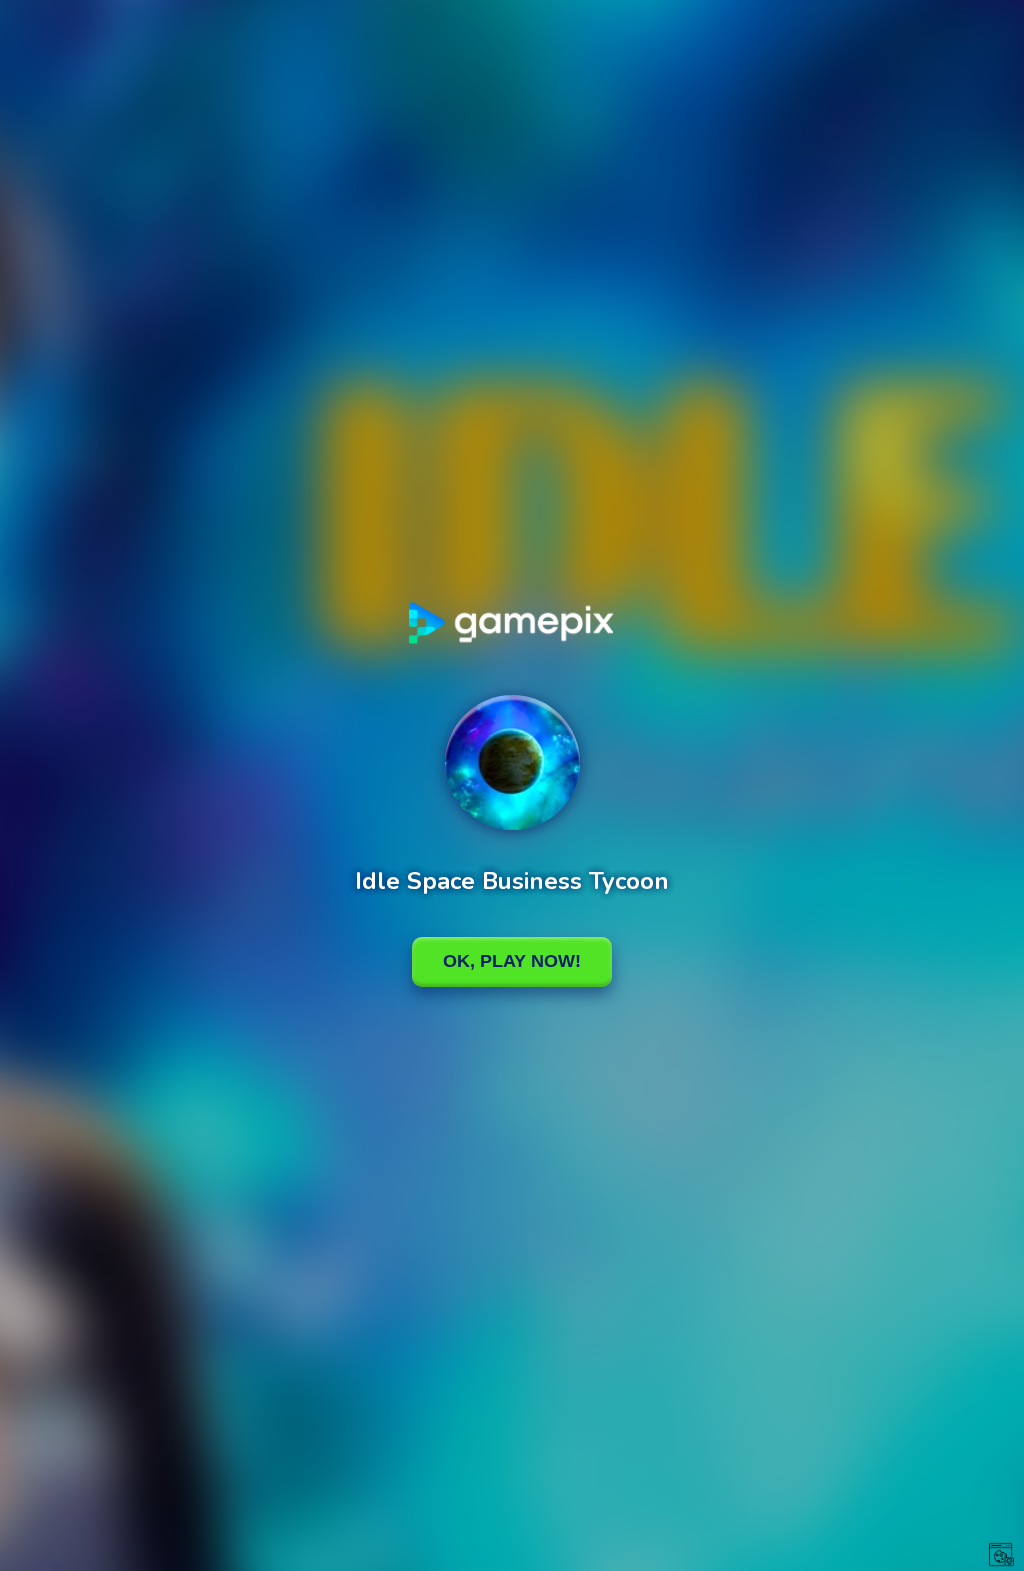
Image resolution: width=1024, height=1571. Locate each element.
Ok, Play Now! (512, 961)
